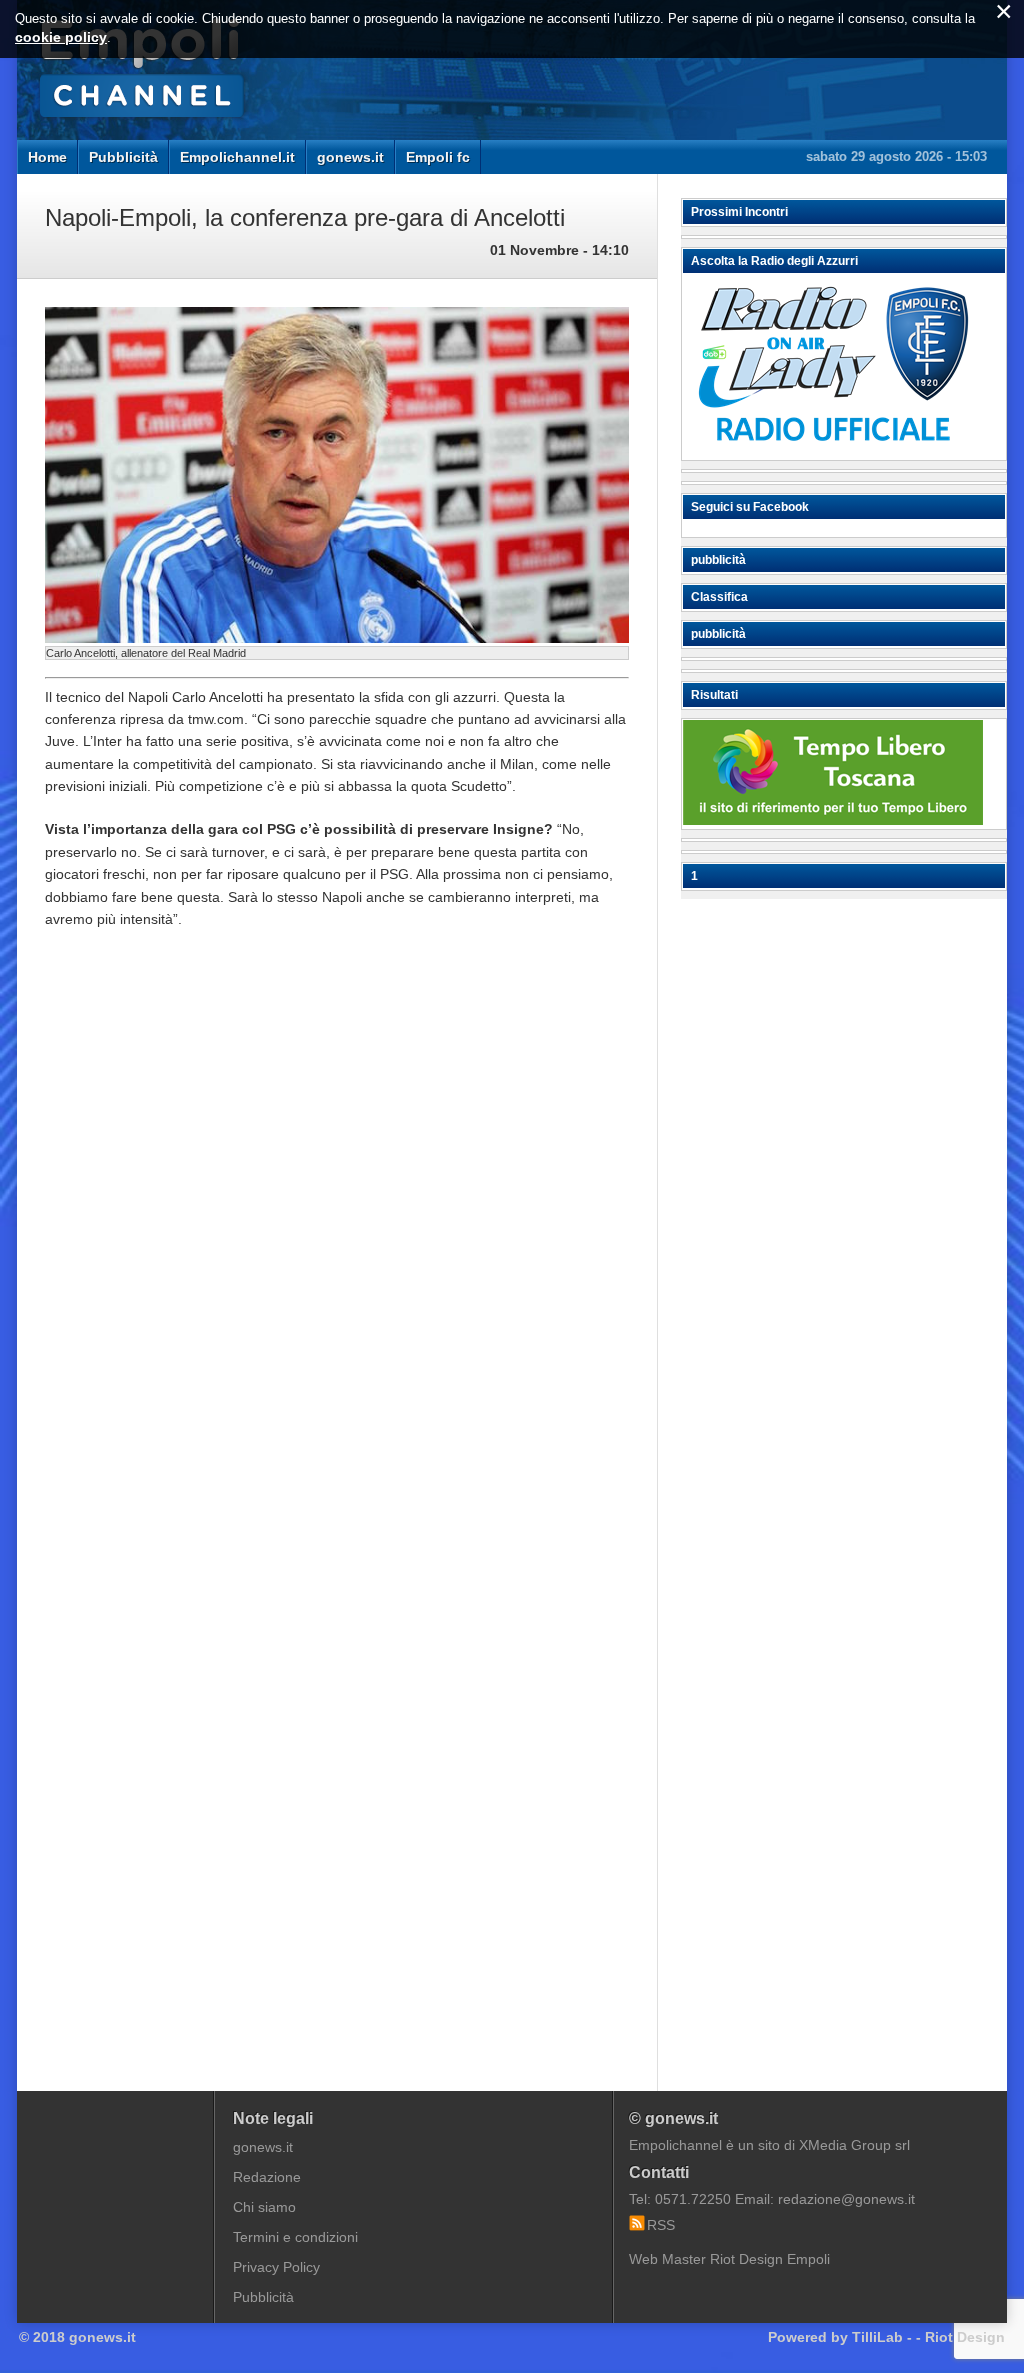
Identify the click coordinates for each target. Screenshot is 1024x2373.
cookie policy (61, 37)
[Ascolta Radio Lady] (833, 451)
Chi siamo (264, 2207)
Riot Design (965, 2337)
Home (47, 157)
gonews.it (350, 157)
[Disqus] (337, 1247)
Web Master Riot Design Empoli (729, 2259)
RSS (661, 2225)
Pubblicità (123, 157)
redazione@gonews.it (846, 2199)
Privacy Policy (276, 2267)
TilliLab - (882, 2337)
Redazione (267, 2177)
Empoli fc (438, 157)
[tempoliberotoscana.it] (833, 820)
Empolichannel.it (237, 157)
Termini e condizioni (295, 2237)
